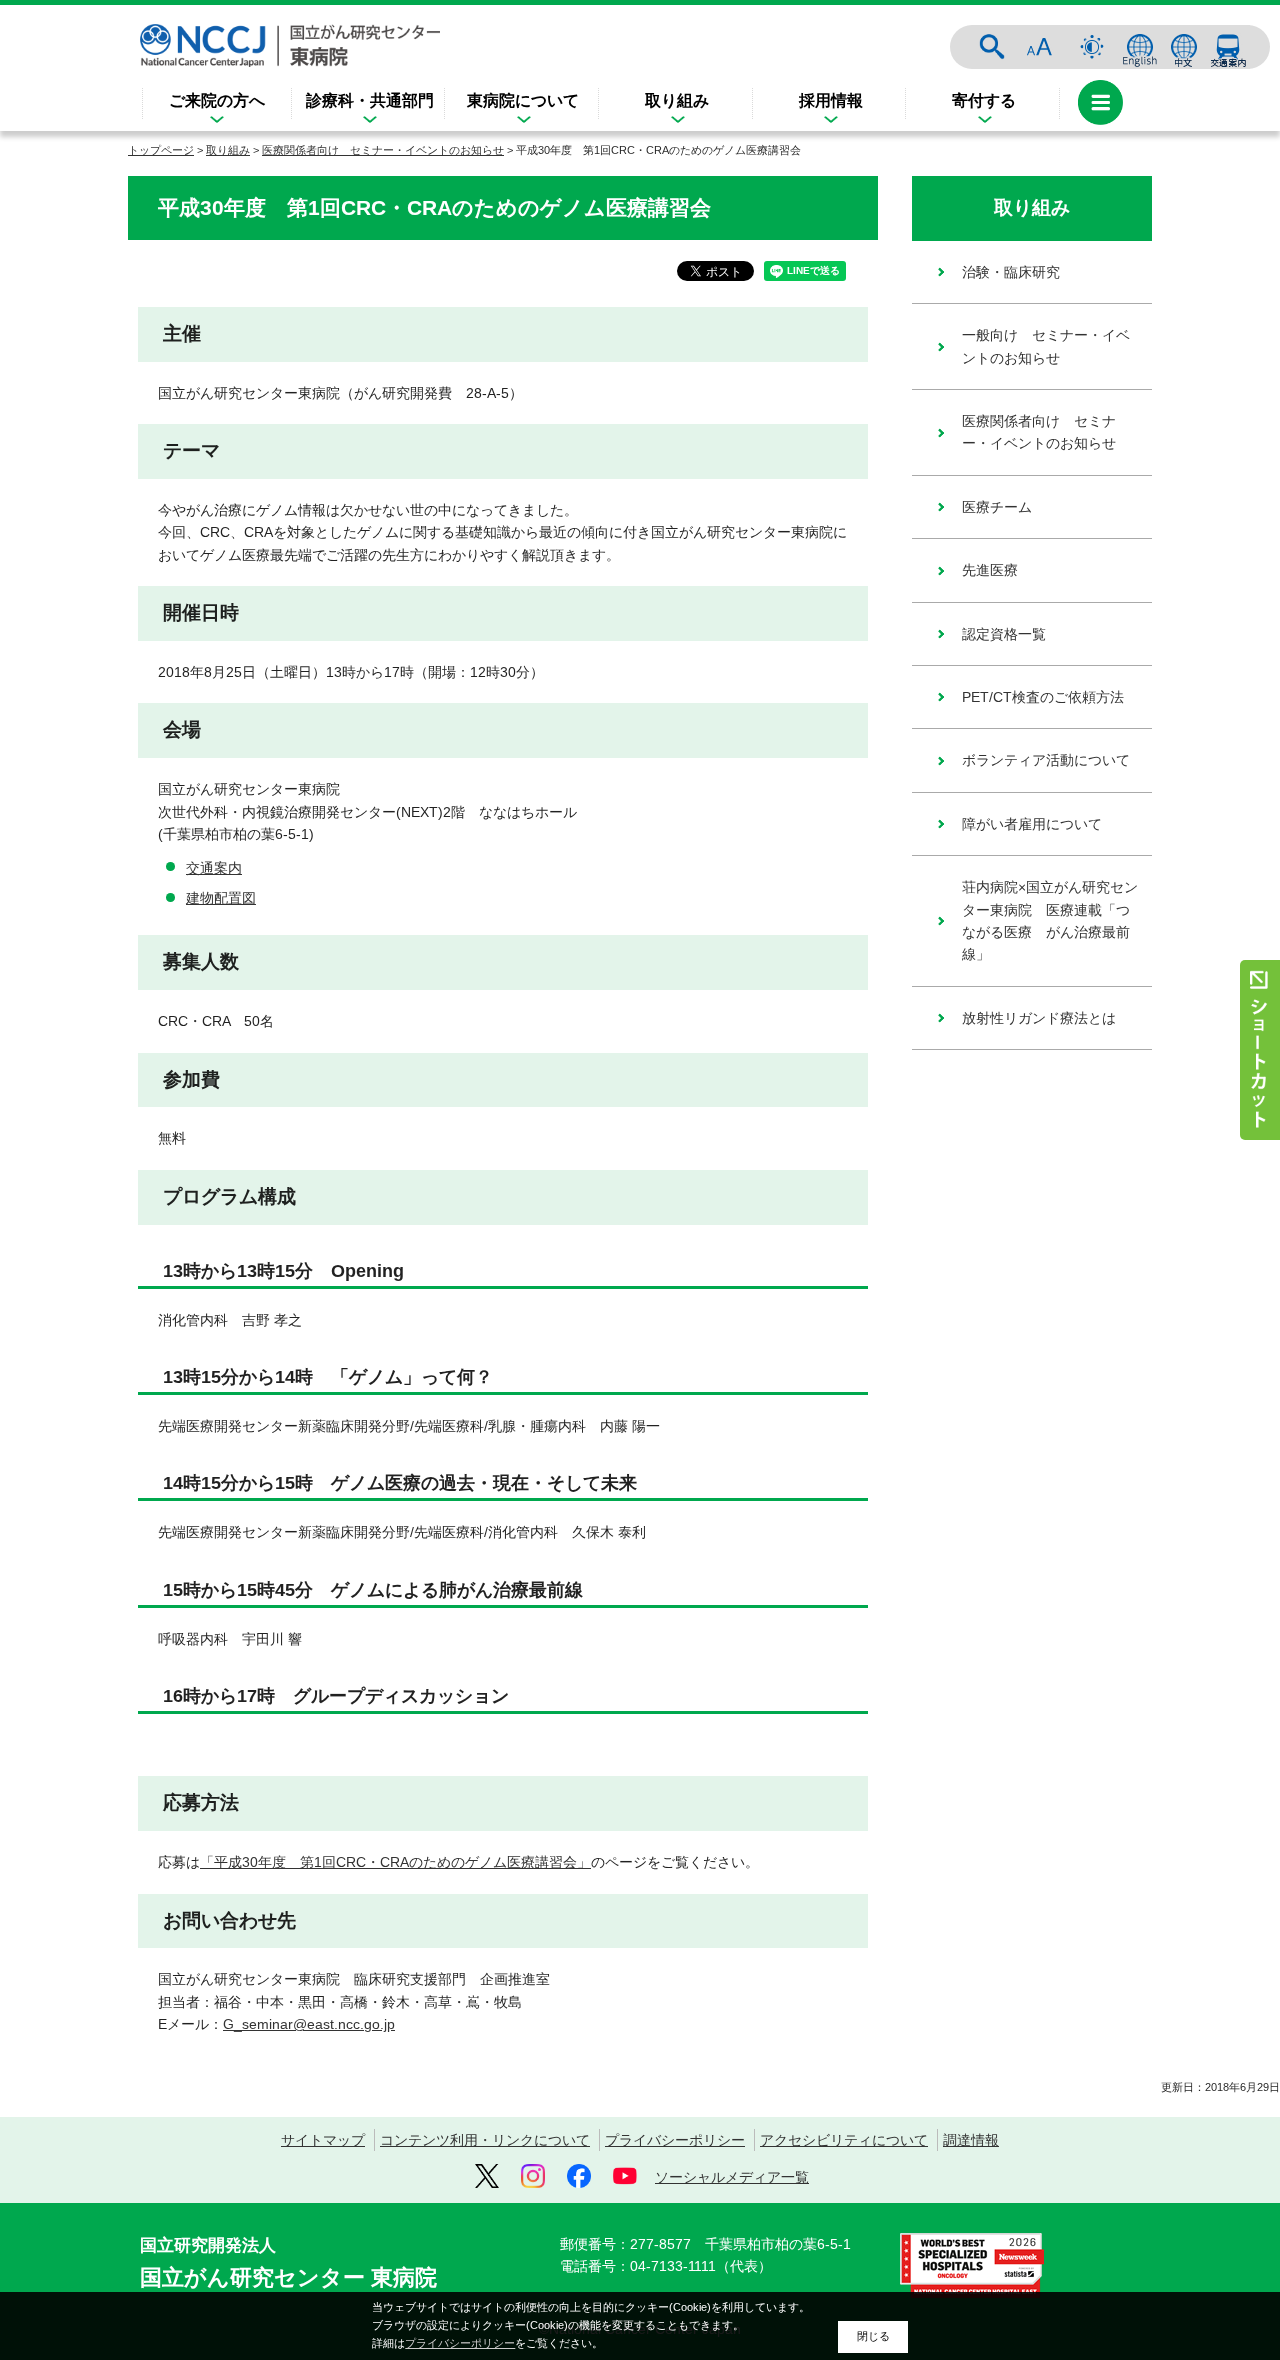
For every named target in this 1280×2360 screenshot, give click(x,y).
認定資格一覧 (1004, 634)
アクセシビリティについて (844, 2140)
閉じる (873, 2336)
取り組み (677, 100)
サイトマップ (323, 2140)
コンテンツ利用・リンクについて (485, 2140)
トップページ (161, 150)
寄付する (984, 100)
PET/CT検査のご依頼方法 (1043, 697)
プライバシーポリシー (675, 2140)
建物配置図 (221, 898)
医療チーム (997, 507)
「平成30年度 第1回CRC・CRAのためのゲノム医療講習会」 (395, 1862)
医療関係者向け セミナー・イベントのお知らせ (383, 150)
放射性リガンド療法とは (1039, 1018)
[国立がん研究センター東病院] (290, 45)
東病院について (523, 100)
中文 (1184, 47)
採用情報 (831, 100)
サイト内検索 (992, 47)
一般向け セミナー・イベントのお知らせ (1046, 346)
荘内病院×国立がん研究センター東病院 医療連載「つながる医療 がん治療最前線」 (1050, 920)
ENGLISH (1140, 47)
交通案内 (1228, 47)
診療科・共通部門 (370, 100)
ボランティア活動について (1046, 760)
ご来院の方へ (217, 100)
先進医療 (990, 570)
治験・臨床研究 (1011, 272)
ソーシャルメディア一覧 (732, 2177)
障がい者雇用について (1032, 824)
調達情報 (971, 2140)
